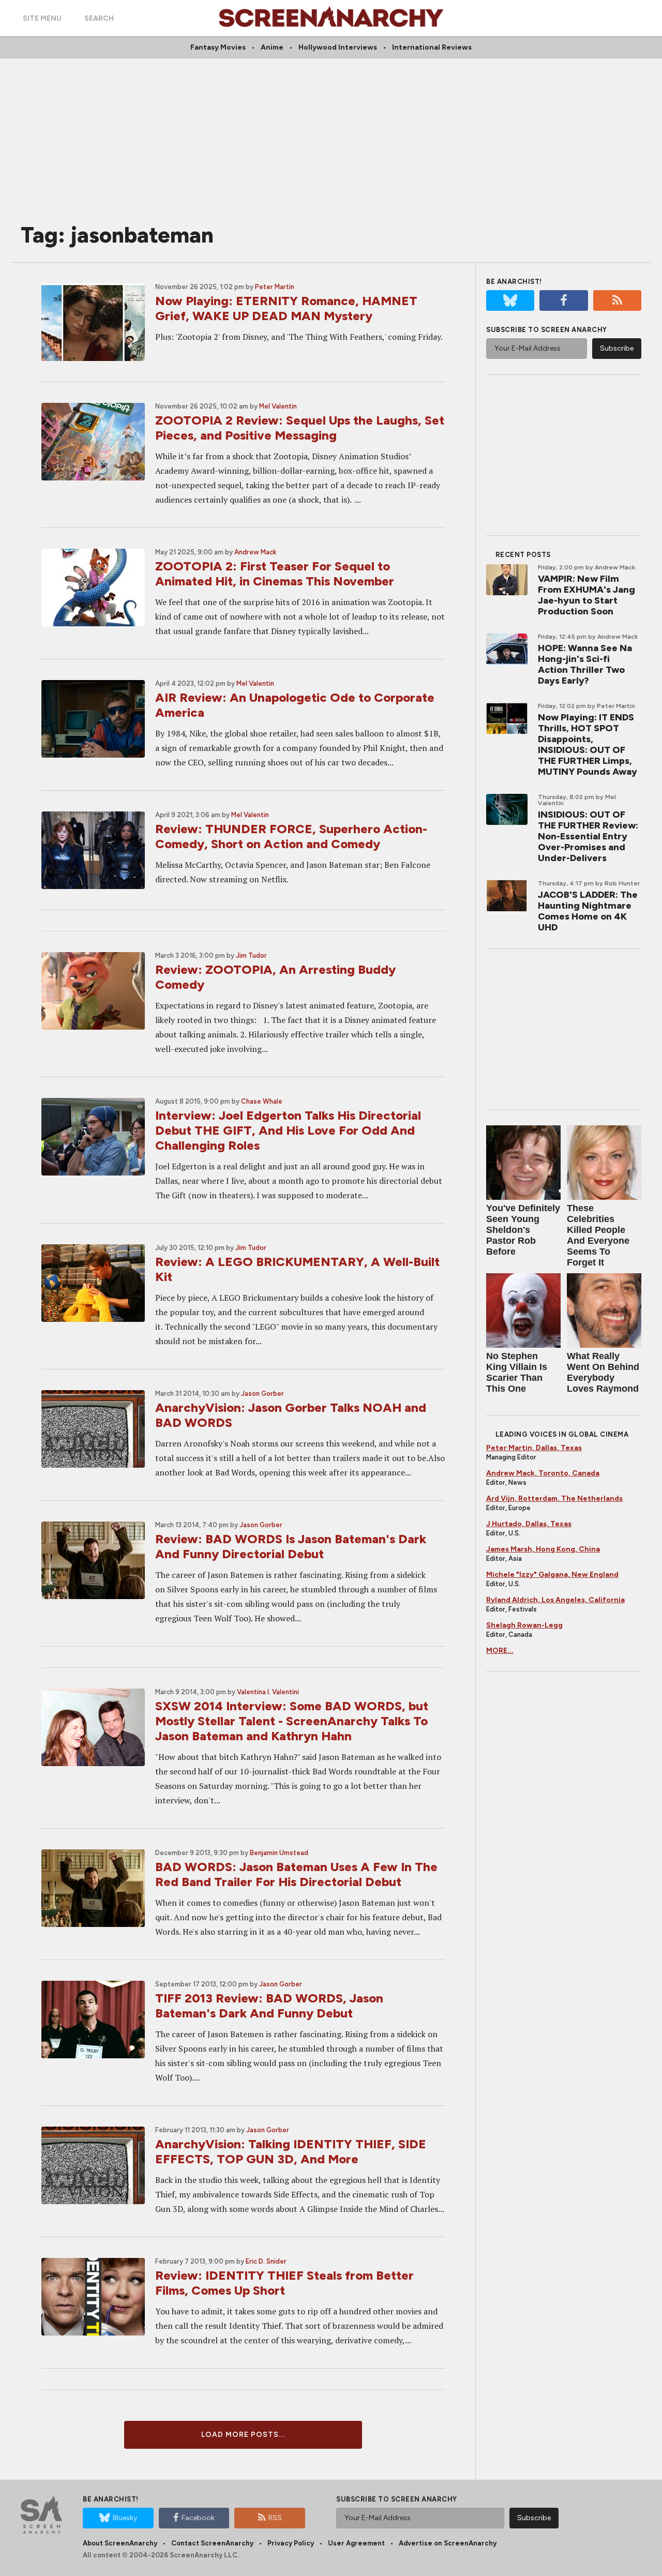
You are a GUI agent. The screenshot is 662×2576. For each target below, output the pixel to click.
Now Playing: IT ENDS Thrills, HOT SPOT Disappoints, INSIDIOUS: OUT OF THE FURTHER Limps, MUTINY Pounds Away (588, 744)
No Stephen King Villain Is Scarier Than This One (517, 1372)
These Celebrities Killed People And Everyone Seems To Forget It (598, 1235)
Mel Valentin (278, 406)
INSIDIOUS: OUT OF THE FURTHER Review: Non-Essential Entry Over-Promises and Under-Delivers (588, 836)
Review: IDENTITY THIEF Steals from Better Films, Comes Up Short (284, 2283)
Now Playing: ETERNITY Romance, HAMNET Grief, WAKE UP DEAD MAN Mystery (286, 308)
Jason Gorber (262, 1394)
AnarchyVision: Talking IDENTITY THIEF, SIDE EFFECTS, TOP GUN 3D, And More (291, 2151)
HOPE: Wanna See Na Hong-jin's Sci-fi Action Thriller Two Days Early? (585, 664)
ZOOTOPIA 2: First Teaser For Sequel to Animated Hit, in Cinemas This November (275, 574)
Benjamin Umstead (279, 1853)
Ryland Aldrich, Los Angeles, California (555, 1600)
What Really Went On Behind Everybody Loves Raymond (603, 1372)
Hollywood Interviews (338, 47)
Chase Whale (262, 1101)
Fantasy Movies (218, 47)
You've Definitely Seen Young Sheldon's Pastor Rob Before (523, 1230)
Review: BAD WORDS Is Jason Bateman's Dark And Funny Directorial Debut (291, 1546)
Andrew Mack (255, 552)
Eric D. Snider (266, 2261)
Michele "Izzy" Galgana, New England (552, 1575)
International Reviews (432, 47)
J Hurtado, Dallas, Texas (529, 1524)
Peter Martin (275, 287)
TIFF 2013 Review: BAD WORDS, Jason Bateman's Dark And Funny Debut (269, 2006)
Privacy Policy (291, 2543)
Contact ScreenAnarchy (212, 2543)
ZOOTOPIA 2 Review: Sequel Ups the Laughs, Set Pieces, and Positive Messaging (300, 428)
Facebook (198, 2518)
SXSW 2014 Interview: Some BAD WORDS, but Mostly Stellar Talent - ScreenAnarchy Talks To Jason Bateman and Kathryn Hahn (292, 1721)
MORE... (500, 1651)
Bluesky (125, 2518)
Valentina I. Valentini (268, 1692)
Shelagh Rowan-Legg (524, 1625)
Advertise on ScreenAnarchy (448, 2543)
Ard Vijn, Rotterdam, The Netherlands (554, 1498)
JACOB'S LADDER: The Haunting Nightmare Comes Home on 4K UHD (588, 911)
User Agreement (356, 2543)
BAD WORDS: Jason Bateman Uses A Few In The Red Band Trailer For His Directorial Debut (296, 1874)
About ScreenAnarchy (120, 2543)
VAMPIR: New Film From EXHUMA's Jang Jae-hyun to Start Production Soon (586, 595)
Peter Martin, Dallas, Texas (534, 1448)
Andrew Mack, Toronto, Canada (543, 1473)
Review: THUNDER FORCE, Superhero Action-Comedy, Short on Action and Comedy (291, 836)
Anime (272, 47)
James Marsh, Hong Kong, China (543, 1549)
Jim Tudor (251, 955)
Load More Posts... (243, 2435)
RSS (275, 2518)
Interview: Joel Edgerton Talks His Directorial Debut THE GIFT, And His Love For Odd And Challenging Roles (288, 1130)
